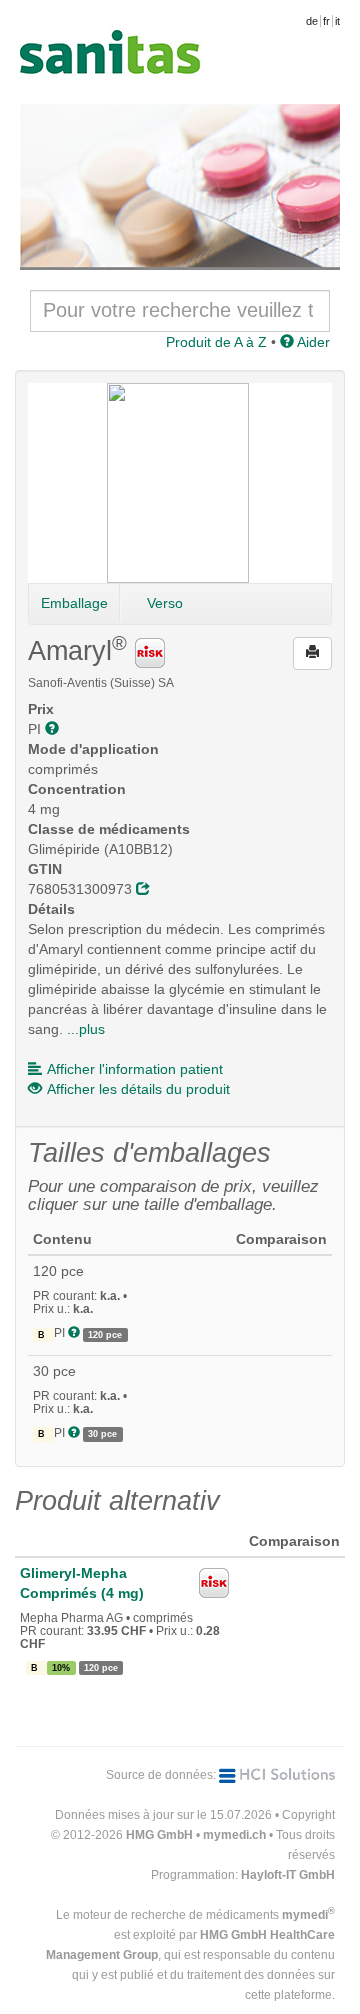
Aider (312, 342)
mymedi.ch (234, 1835)
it (337, 21)
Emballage (74, 603)
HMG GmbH (159, 1835)
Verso (165, 603)
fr (326, 21)
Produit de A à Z (216, 342)
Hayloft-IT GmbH (288, 1875)
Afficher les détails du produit (138, 1089)
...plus (86, 1029)
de (312, 21)
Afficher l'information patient (135, 1069)
